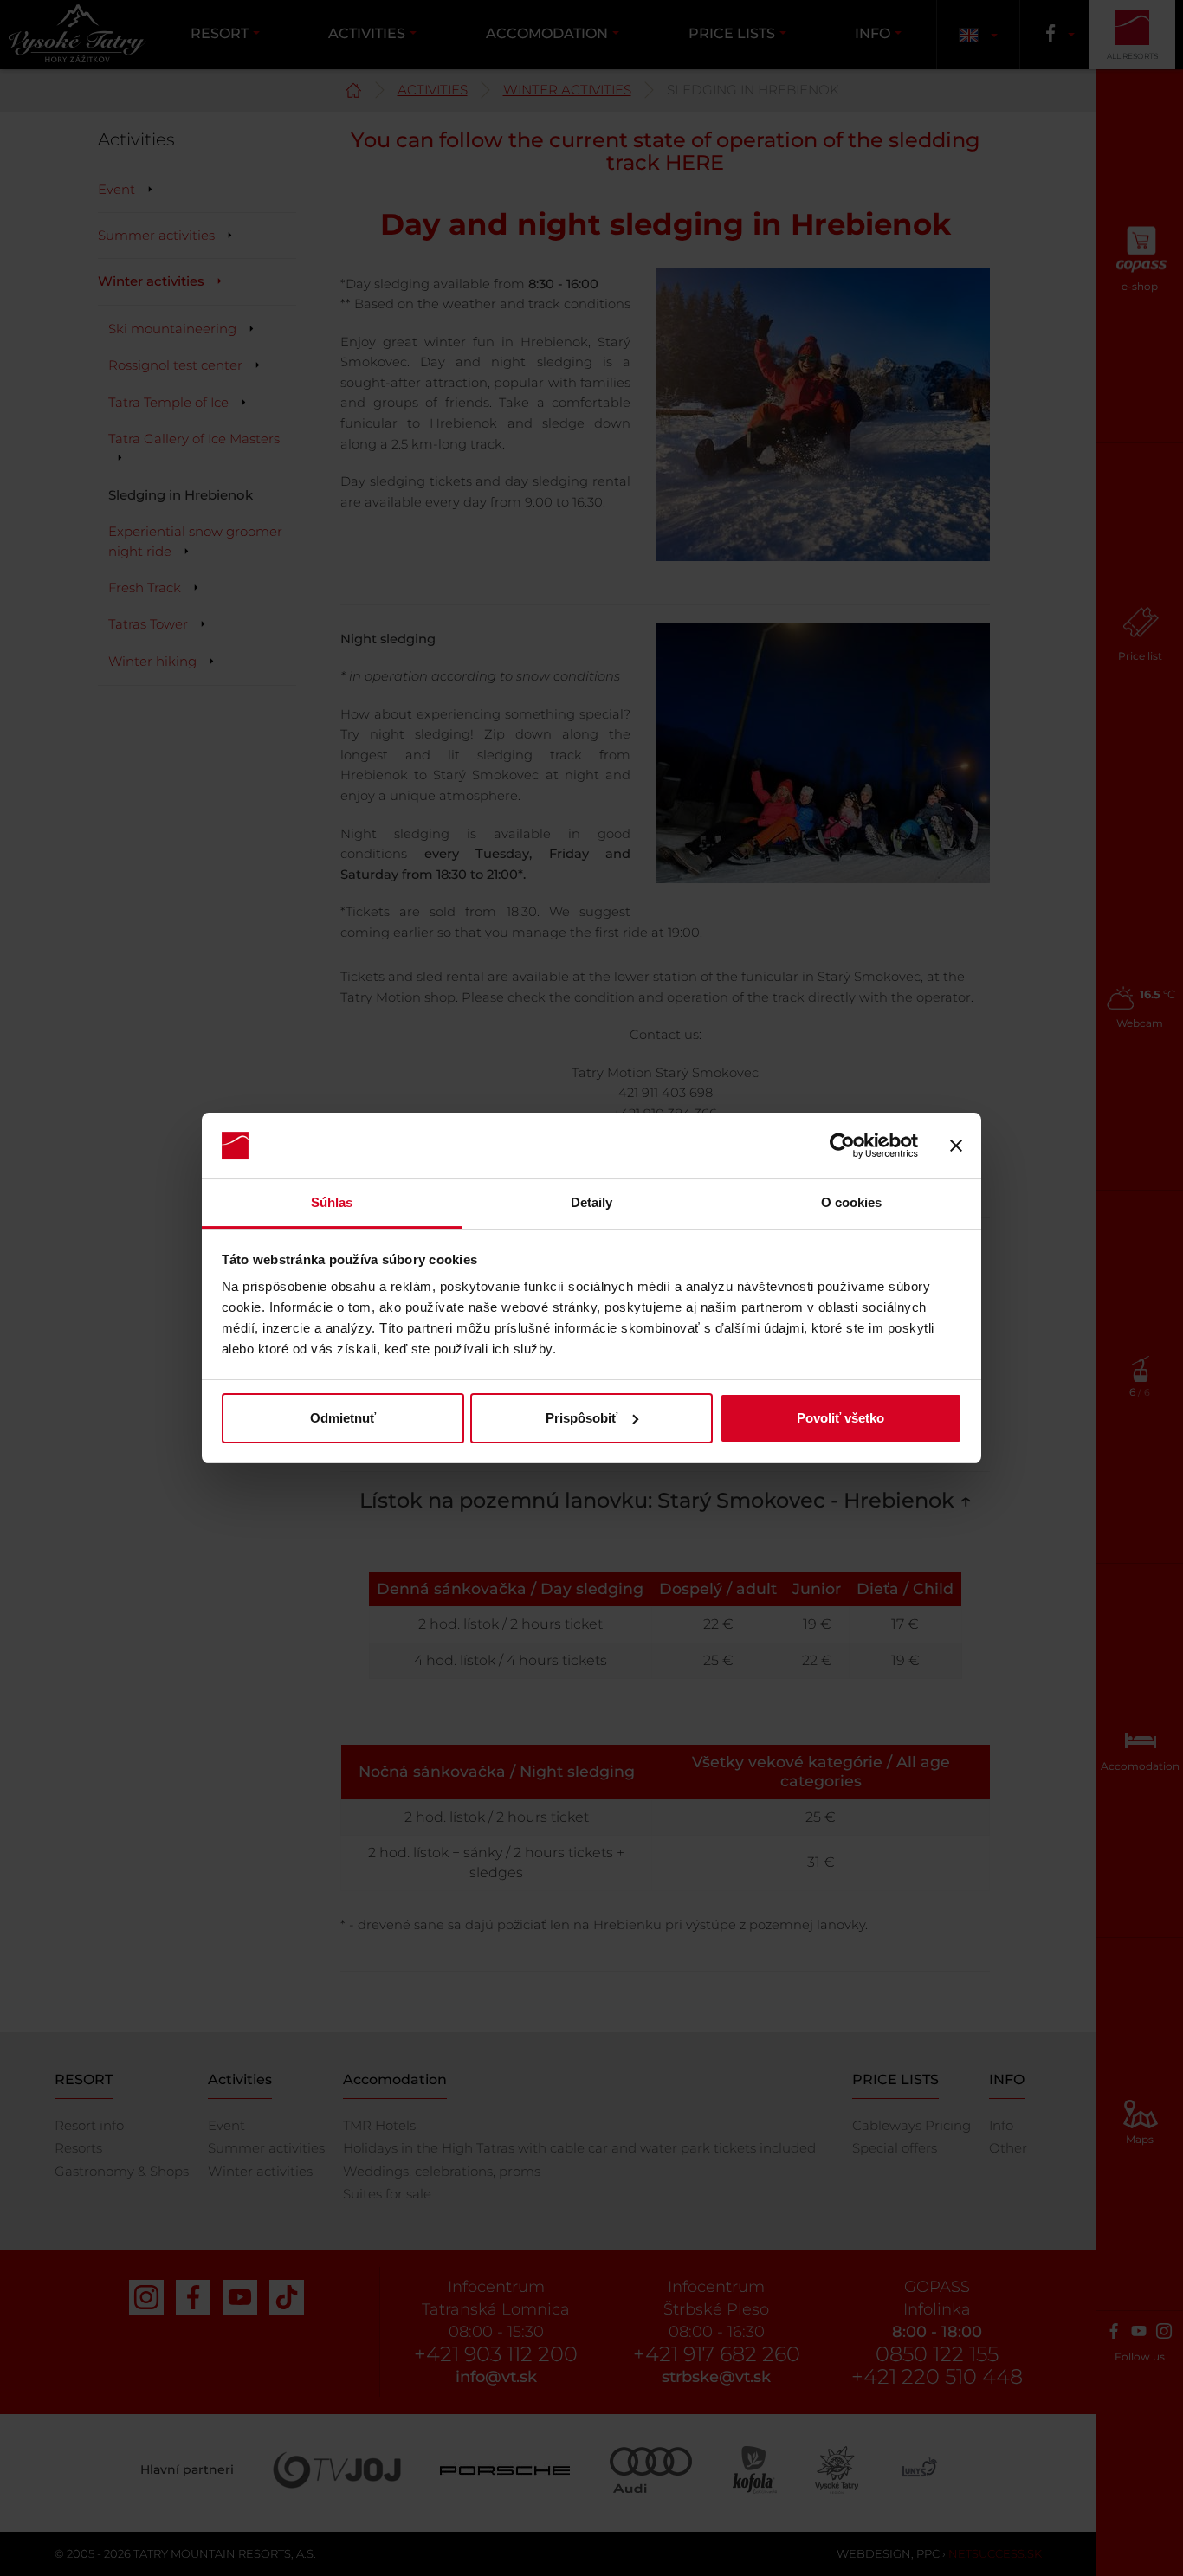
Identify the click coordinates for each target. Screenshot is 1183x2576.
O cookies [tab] (852, 1202)
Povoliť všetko (840, 1418)
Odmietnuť (343, 1418)
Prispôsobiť (582, 1418)
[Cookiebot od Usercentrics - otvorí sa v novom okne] (842, 1146)
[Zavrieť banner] (956, 1146)
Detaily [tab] (592, 1202)
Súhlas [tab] (332, 1202)
